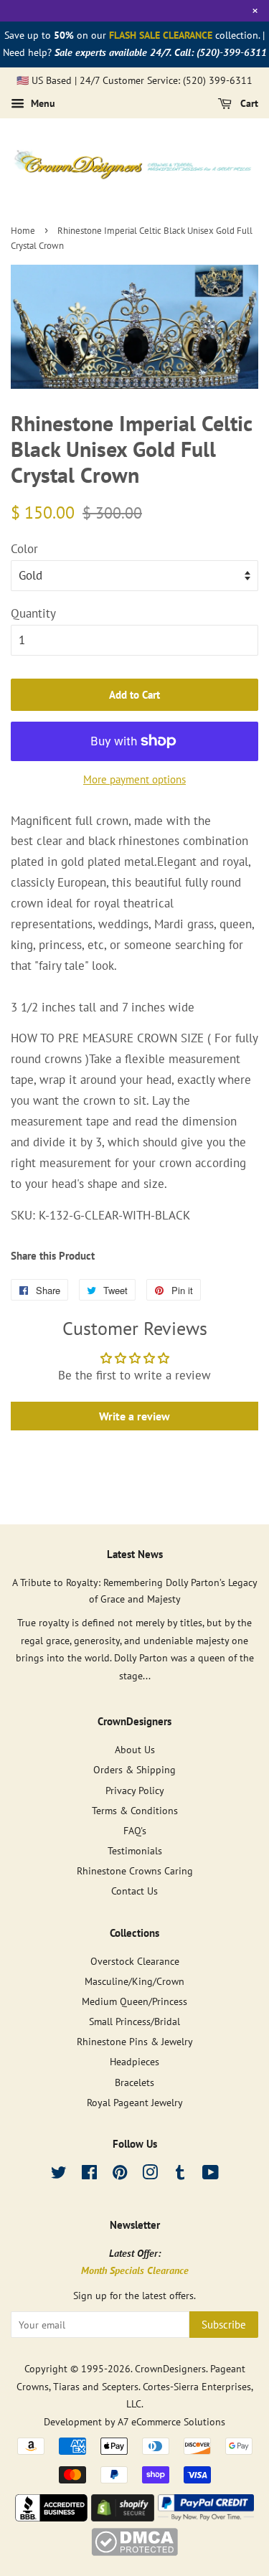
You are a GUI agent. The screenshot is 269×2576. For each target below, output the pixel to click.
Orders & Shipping (134, 1769)
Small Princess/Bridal (134, 2021)
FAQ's (135, 1830)
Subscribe (224, 2325)
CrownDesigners (170, 2368)
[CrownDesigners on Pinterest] (120, 2175)
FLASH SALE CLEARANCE (161, 35)
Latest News (135, 1554)
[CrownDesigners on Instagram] (150, 2175)
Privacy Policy (135, 1790)
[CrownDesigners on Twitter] (59, 2175)
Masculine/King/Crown (134, 1981)
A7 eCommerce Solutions (171, 2421)
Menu (42, 104)
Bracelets (134, 2082)
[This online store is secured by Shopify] (123, 2517)
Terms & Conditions (135, 1810)
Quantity (33, 613)
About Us (135, 1749)
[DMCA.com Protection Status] (134, 2552)
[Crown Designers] (52, 2517)
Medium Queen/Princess (134, 2001)
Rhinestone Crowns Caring (135, 1870)
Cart (248, 104)
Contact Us (134, 1891)
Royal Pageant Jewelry (135, 2102)
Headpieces (134, 2061)
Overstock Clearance (135, 1961)
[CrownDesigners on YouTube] (211, 2175)
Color (24, 549)
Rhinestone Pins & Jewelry (135, 2041)
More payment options (134, 779)
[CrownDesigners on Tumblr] (180, 2175)
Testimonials (135, 1850)
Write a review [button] (134, 1416)
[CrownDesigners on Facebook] (89, 2175)
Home (23, 231)
